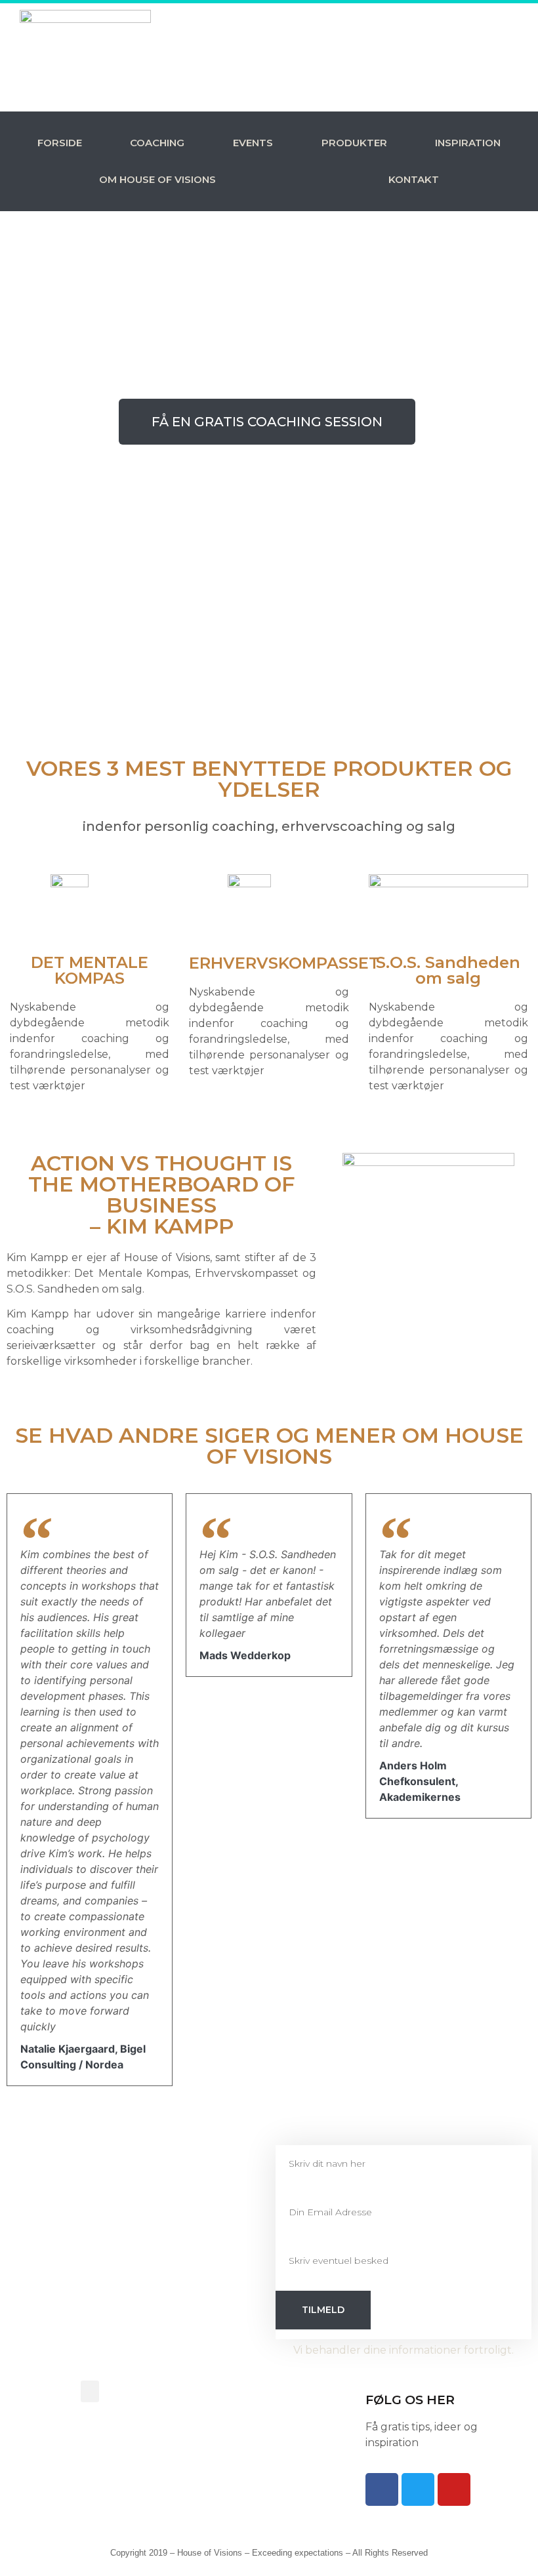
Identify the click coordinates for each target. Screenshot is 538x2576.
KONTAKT (414, 179)
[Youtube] (454, 2489)
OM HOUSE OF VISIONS (157, 179)
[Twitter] (418, 2489)
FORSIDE (60, 143)
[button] (90, 2391)
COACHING (157, 143)
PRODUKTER (354, 143)
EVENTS (253, 143)
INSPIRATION (468, 143)
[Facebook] (382, 2489)
